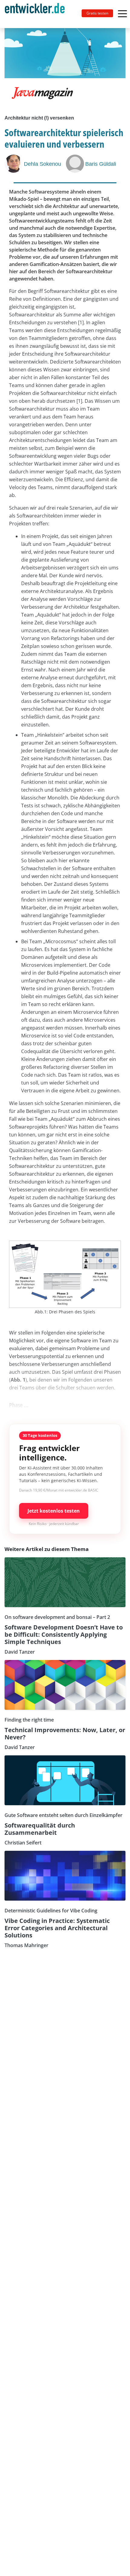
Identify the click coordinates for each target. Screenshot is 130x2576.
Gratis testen (97, 13)
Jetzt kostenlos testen (54, 1511)
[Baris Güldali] (76, 164)
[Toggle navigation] (37, 14)
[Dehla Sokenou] (14, 164)
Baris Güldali (101, 164)
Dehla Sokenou (42, 164)
